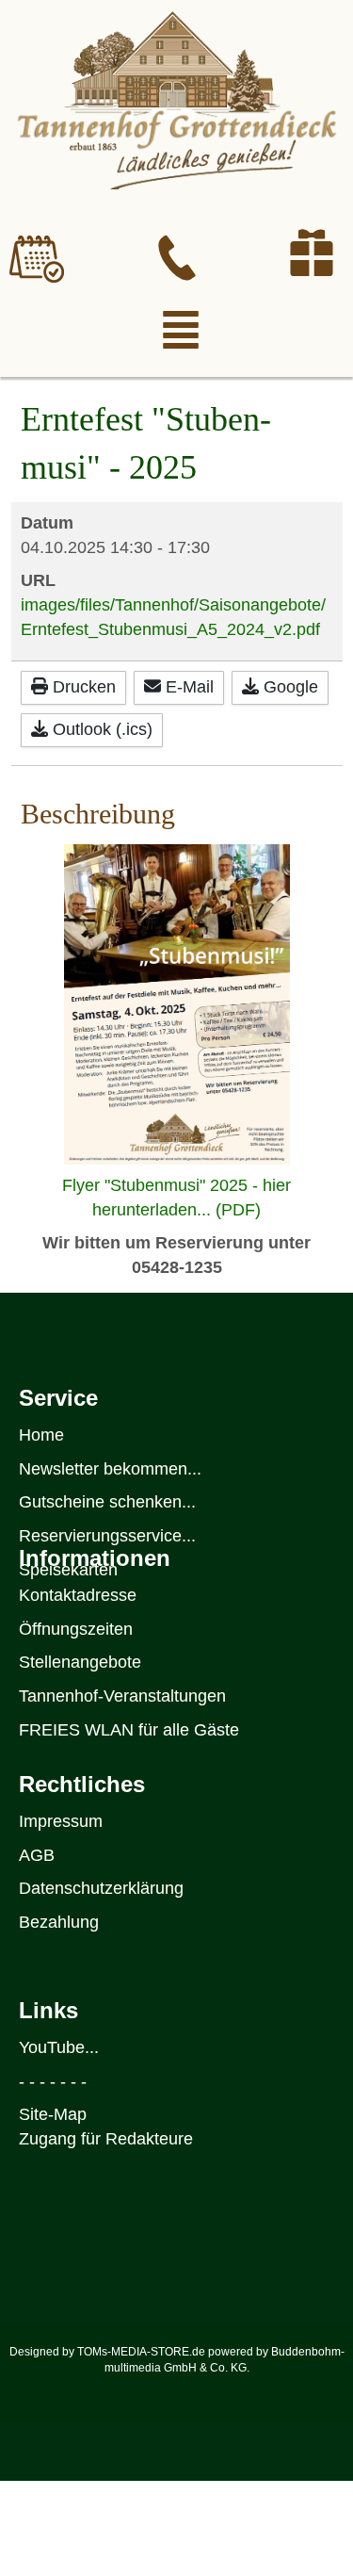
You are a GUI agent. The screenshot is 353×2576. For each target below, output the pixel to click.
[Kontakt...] (177, 258)
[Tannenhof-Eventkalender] (37, 259)
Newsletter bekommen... (110, 1469)
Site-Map (53, 2114)
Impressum (61, 1821)
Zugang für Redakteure (106, 2139)
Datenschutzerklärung (101, 1888)
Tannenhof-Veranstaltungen (122, 1696)
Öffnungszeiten (76, 1629)
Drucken (82, 687)
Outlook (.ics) (100, 729)
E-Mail (187, 687)
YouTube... (59, 2047)
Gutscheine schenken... (107, 1502)
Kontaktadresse (78, 1595)
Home (41, 1435)
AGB (37, 1855)
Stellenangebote (80, 1662)
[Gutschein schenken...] (312, 253)
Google (289, 687)
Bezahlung (59, 1922)
